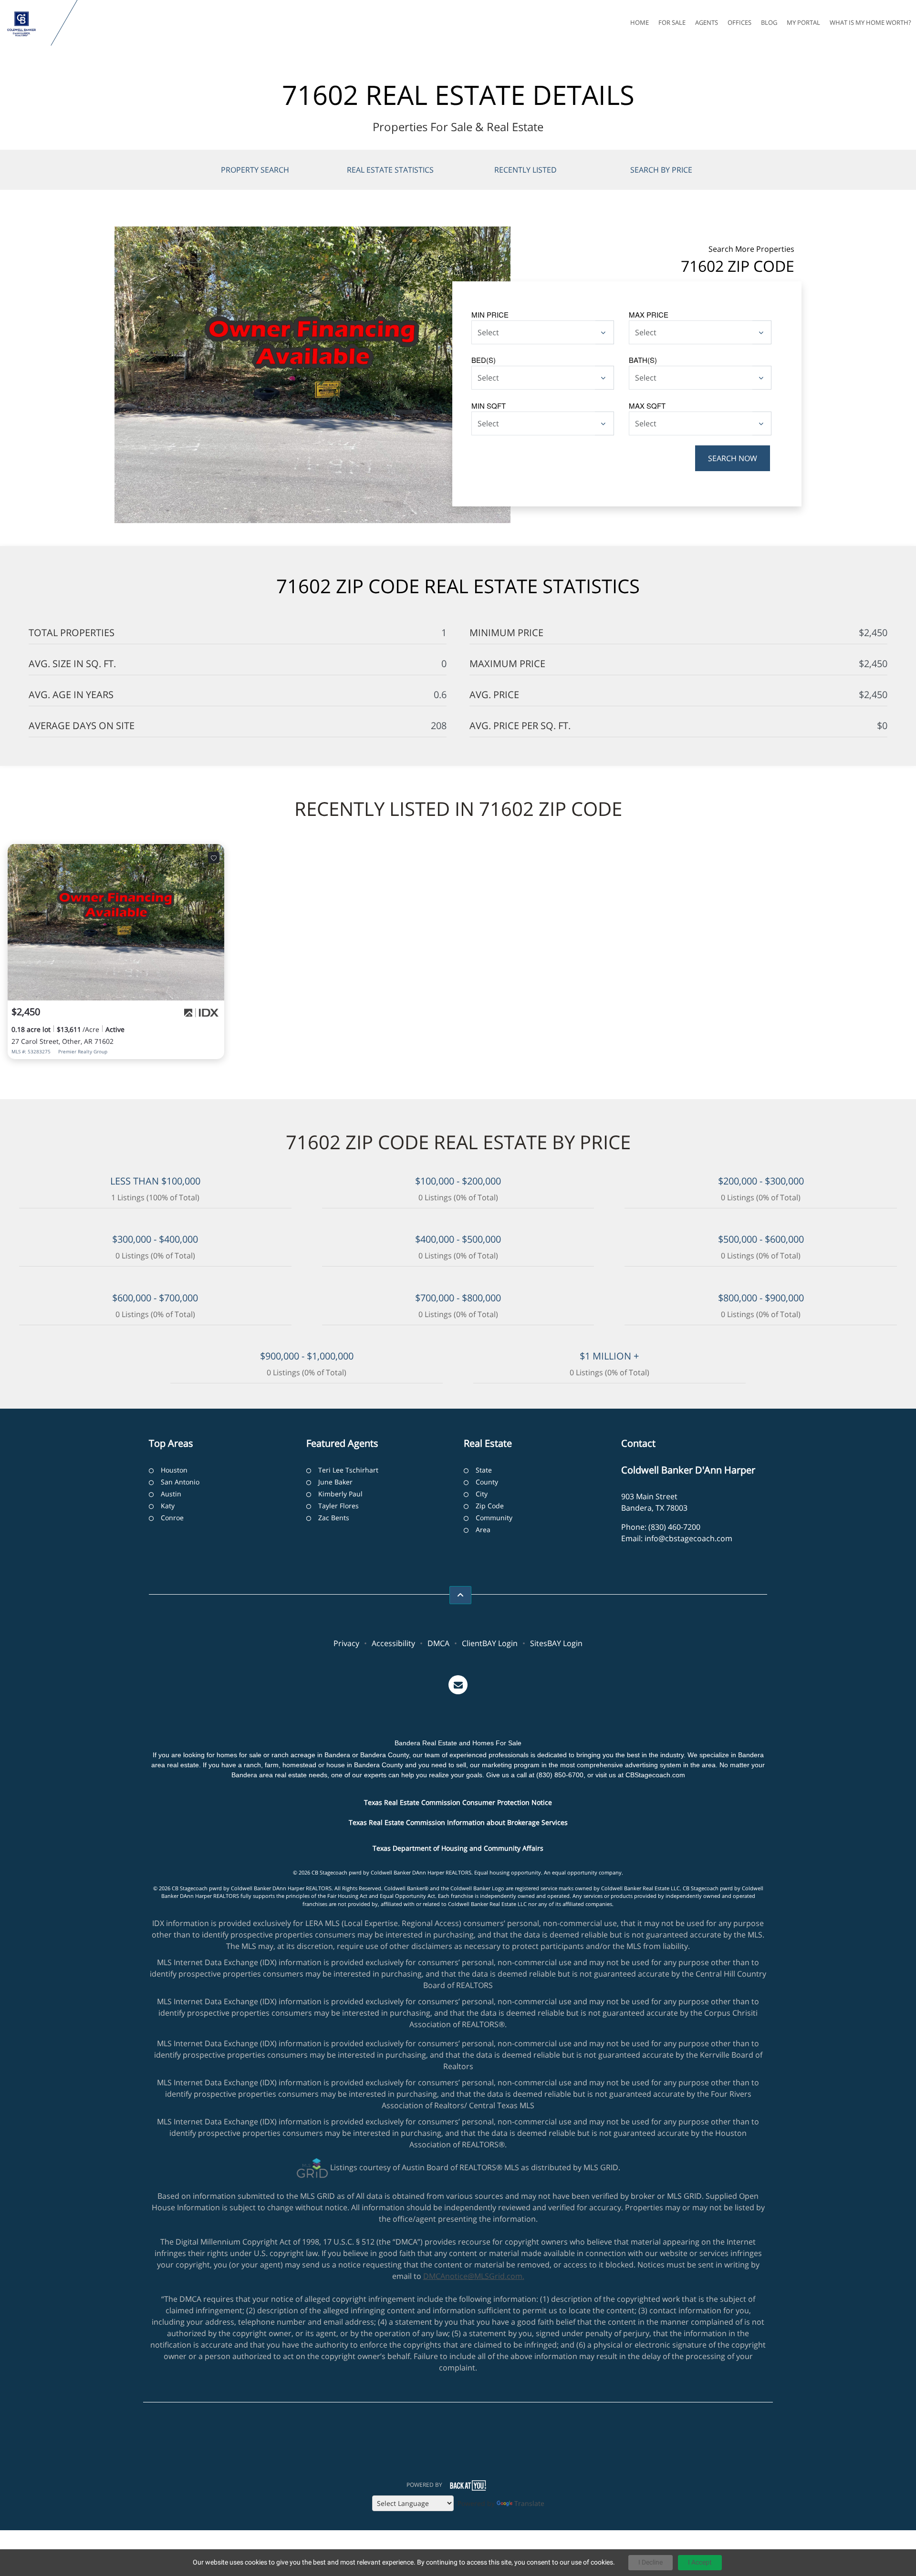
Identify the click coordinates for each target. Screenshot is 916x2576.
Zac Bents (334, 1518)
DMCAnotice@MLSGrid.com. (474, 2276)
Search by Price (661, 170)
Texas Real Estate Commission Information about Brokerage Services (458, 1822)
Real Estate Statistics (390, 170)
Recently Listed (526, 170)
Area (483, 1530)
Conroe (172, 1518)
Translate (529, 2503)
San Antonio (180, 1482)
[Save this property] (214, 857)
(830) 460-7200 (674, 1527)
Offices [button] (739, 22)
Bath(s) (643, 360)
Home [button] (640, 22)
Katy (168, 1506)
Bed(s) (484, 360)
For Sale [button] (672, 22)
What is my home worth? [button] (870, 22)
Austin (171, 1494)
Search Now (733, 458)
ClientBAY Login (490, 1643)
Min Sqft (489, 406)
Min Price (490, 314)
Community (494, 1518)
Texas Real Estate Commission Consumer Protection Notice (458, 1802)
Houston (174, 1470)
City (482, 1494)
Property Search (255, 170)
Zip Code (490, 1506)
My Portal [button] (803, 22)
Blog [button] (769, 22)
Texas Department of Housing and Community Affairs (458, 1848)
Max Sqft (647, 406)
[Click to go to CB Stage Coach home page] (27, 23)
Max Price (649, 314)
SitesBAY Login (556, 1643)
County (487, 1482)
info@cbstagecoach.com (688, 1538)
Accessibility (393, 1643)
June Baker (335, 1482)
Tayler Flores (338, 1506)
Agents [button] (707, 22)
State (484, 1470)
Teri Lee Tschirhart (348, 1470)
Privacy (346, 1643)
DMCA (438, 1643)
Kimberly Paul (340, 1494)
